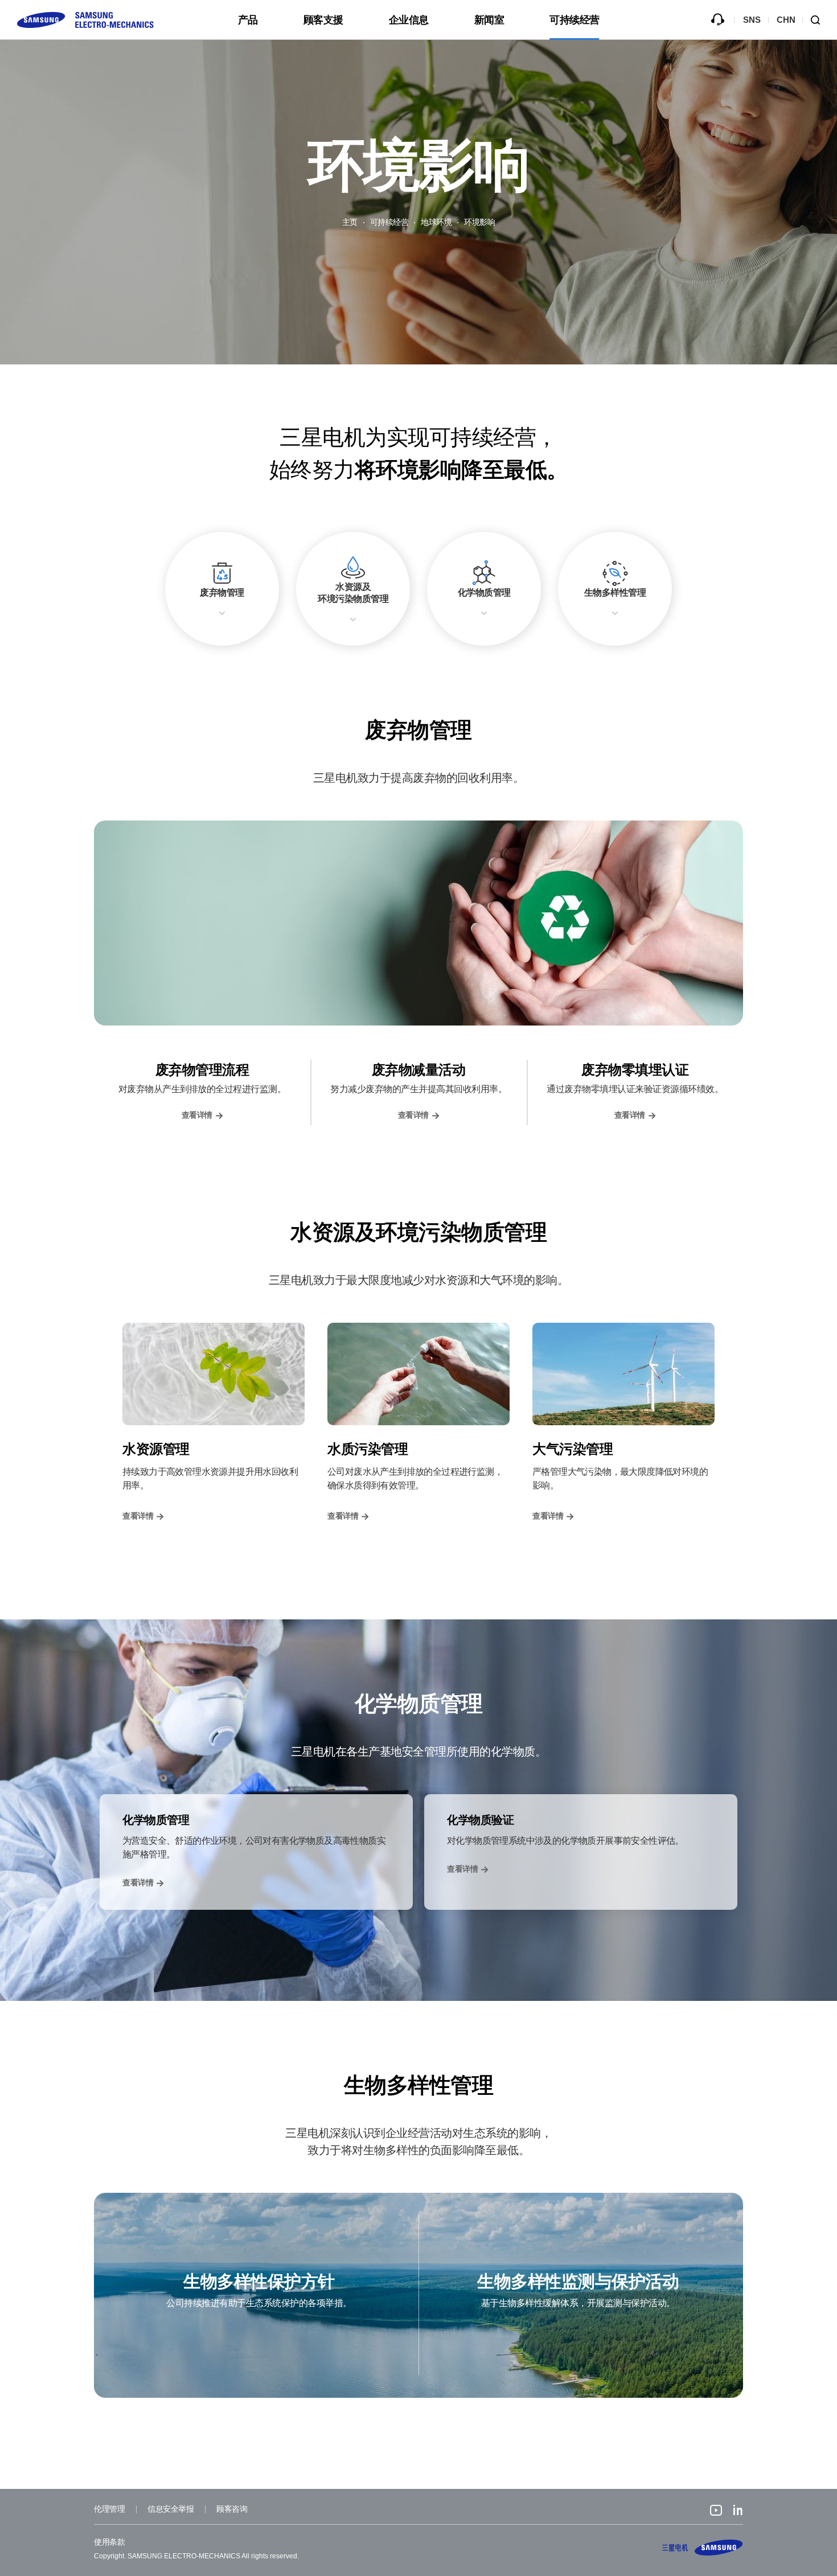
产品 (248, 20)
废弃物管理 (222, 592)
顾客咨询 (232, 2509)
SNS (752, 20)
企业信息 (409, 20)
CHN (786, 20)
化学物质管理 (484, 592)
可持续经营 (575, 20)
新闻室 (489, 20)
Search (820, 20)
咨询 (717, 20)
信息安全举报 (171, 2509)
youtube (716, 2512)
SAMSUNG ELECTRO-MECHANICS (703, 2548)
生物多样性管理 (615, 592)
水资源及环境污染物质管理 (353, 593)
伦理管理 (109, 2509)
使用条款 (109, 2542)
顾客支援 (323, 20)
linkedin (738, 2512)
